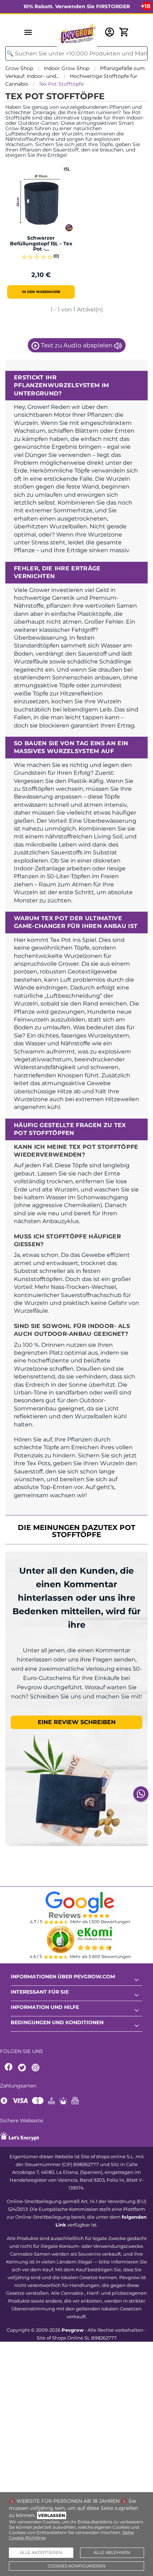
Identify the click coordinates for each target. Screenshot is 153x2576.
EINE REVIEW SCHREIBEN (77, 1722)
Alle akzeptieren (41, 2553)
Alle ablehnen (112, 2553)
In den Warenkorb (41, 292)
